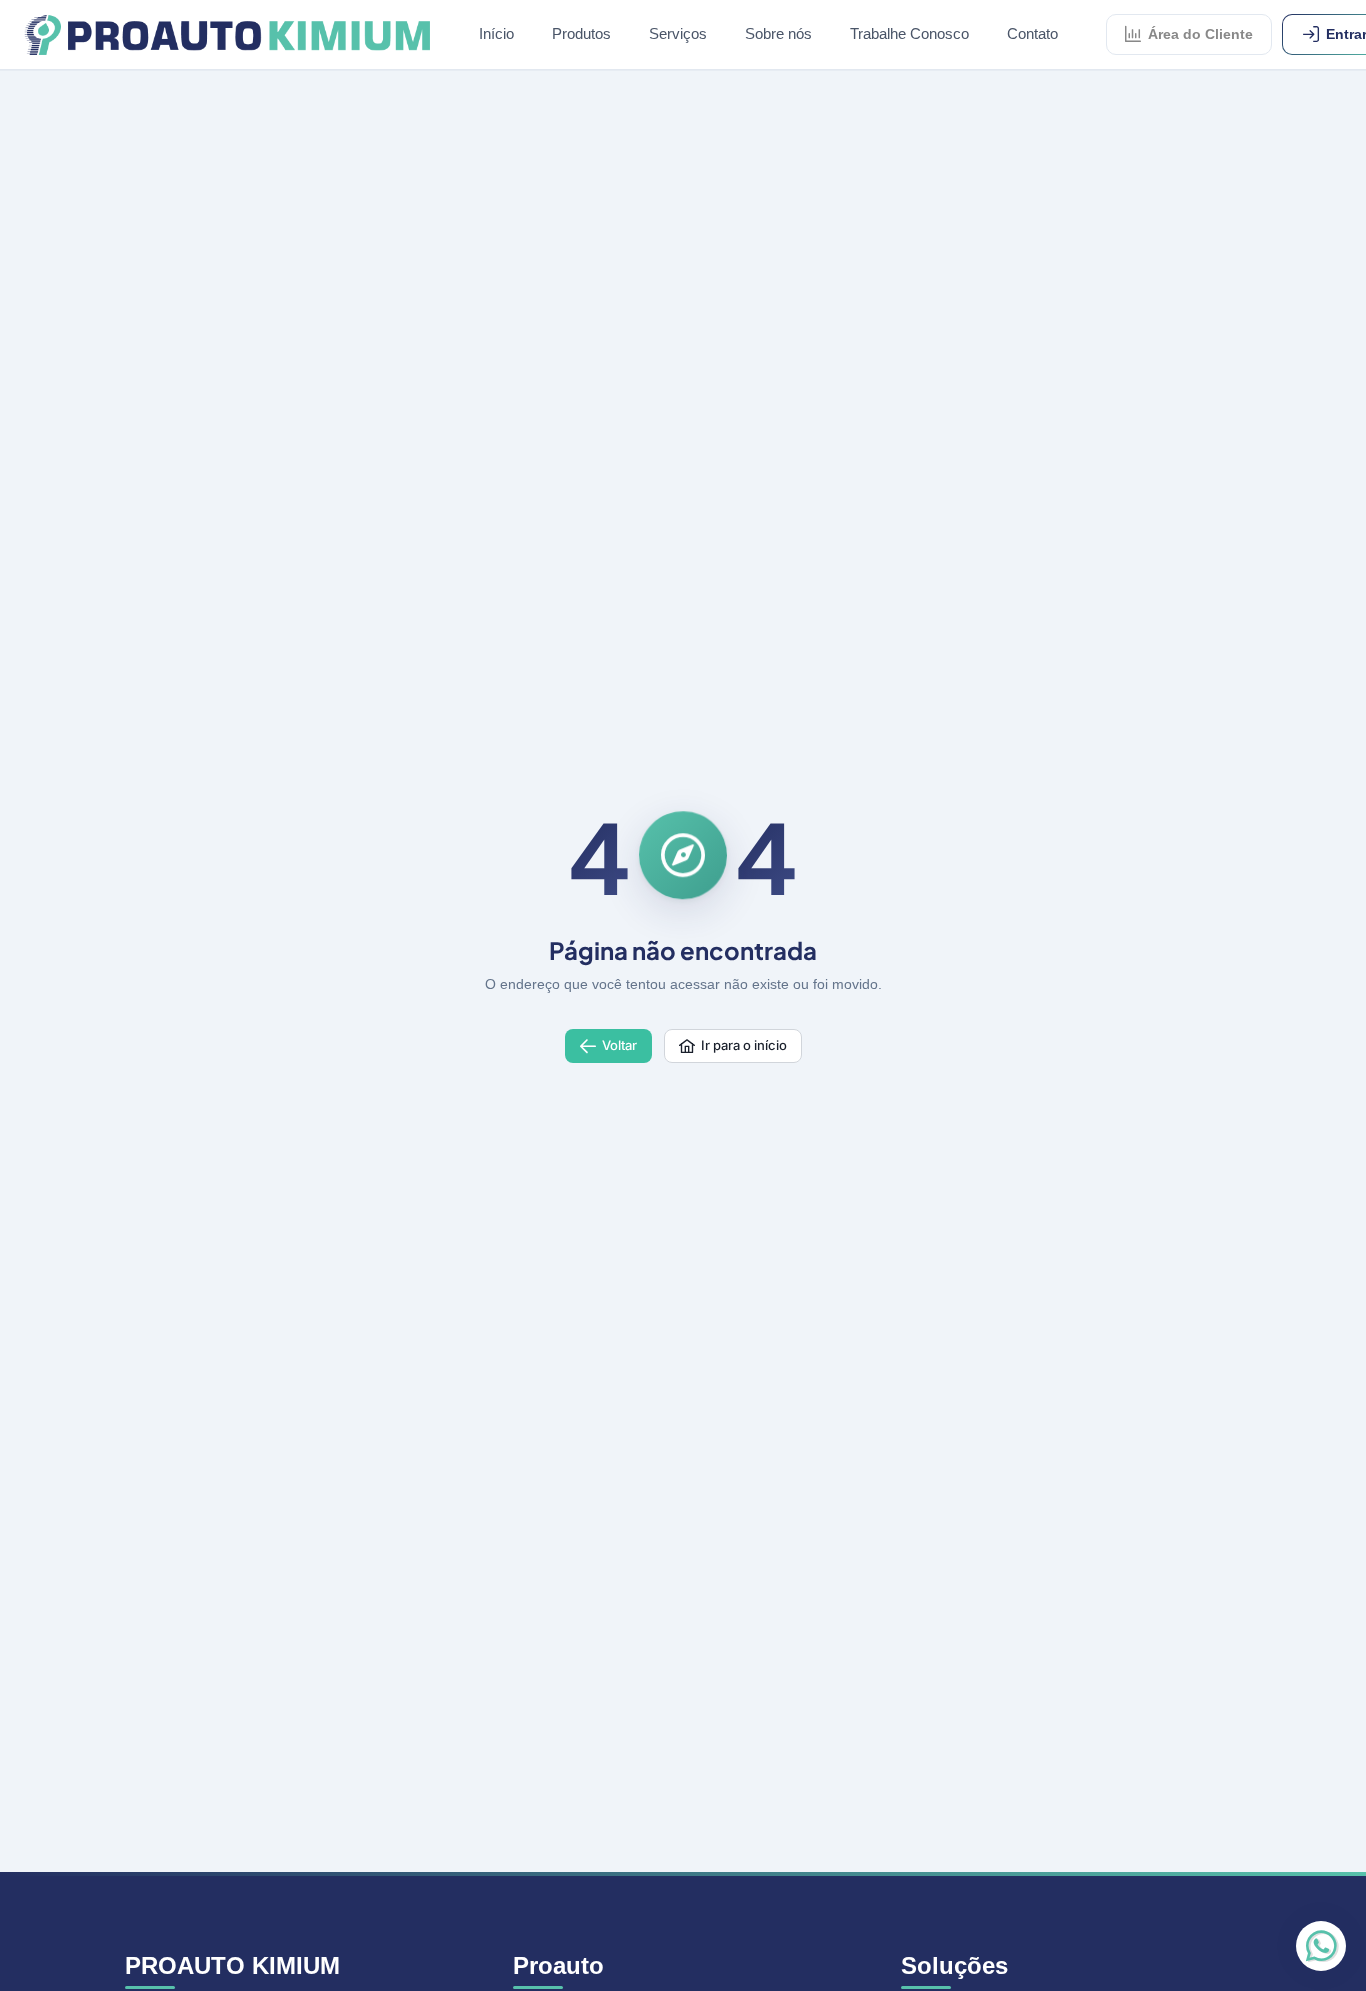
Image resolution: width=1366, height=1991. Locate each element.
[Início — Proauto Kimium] (227, 35)
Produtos (581, 33)
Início (496, 33)
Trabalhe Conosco (909, 33)
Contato (1032, 33)
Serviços (678, 33)
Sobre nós (778, 33)
